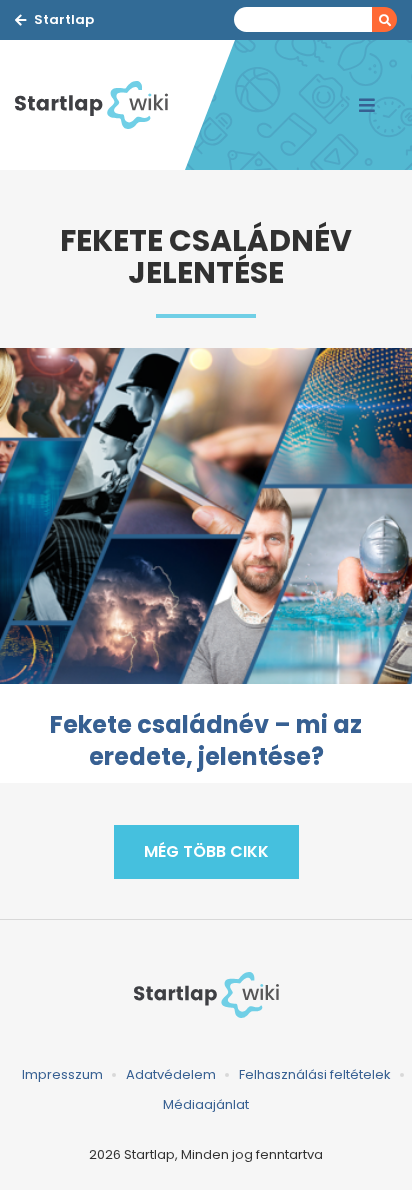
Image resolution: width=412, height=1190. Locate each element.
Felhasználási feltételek (315, 1074)
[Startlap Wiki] (100, 105)
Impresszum (62, 1074)
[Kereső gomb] (384, 19)
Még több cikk (206, 851)
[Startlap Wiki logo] (206, 995)
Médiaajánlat (206, 1104)
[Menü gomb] (367, 105)
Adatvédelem (171, 1074)
